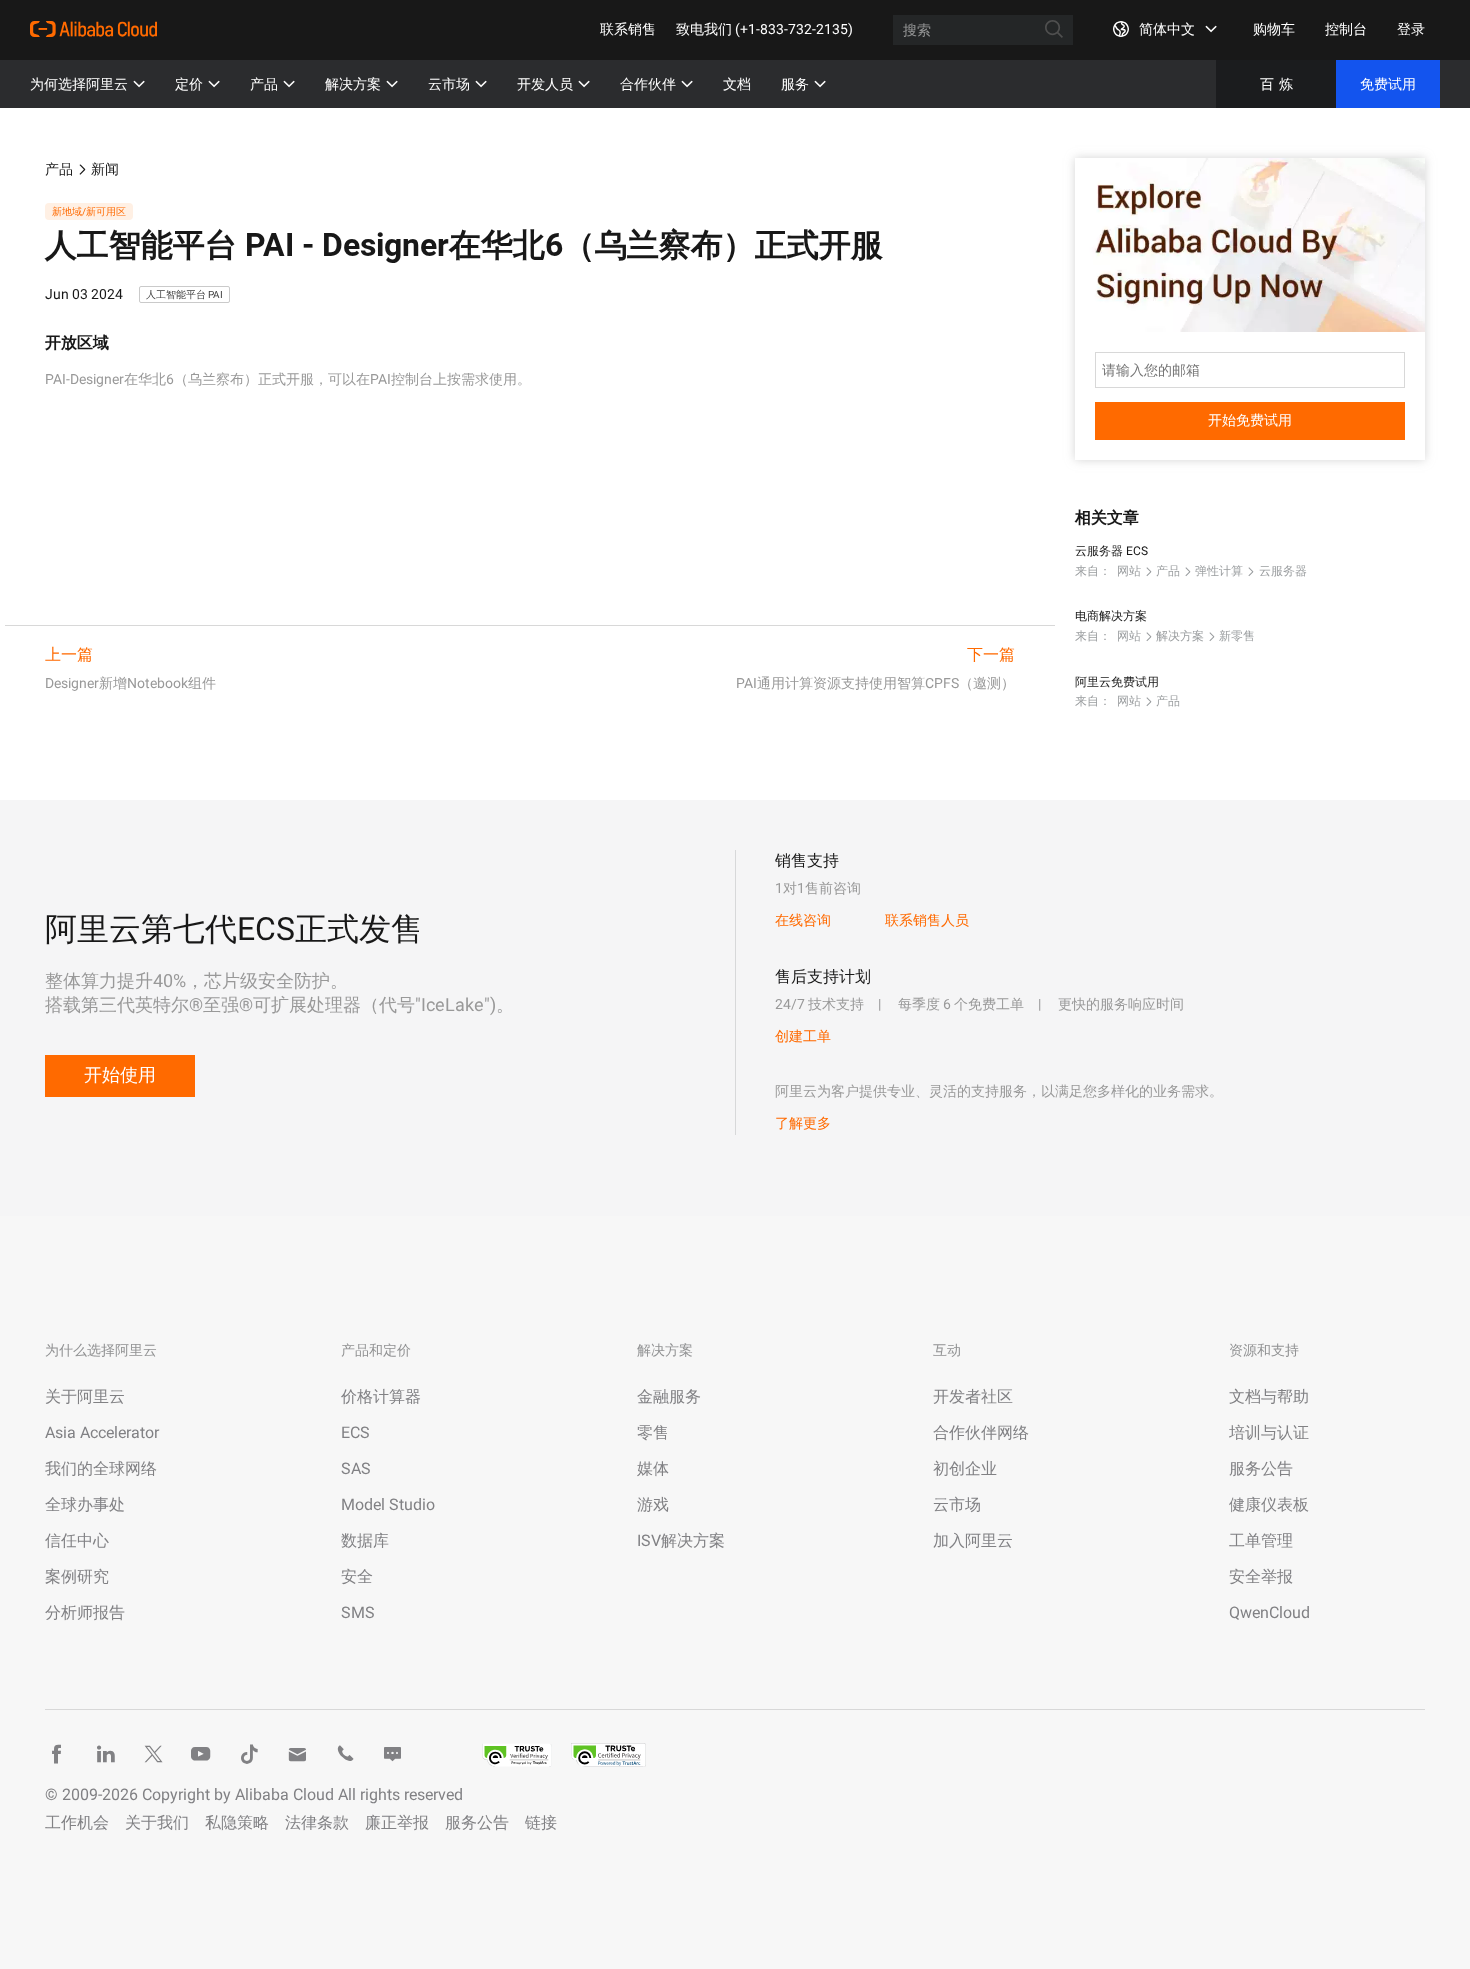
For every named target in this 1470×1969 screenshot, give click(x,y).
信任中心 (77, 1540)
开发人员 (545, 84)
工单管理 (1261, 1540)
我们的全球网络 (101, 1468)
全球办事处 (85, 1504)
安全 (357, 1576)
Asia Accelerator (102, 1432)
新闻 (105, 169)
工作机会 (77, 1822)
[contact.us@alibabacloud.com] (297, 1754)
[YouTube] (201, 1754)
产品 (264, 84)
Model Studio (388, 1504)
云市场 (449, 84)
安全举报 (1261, 1576)
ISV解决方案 (681, 1540)
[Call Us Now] (345, 1754)
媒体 (653, 1468)
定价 (189, 84)
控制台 (1346, 29)
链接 (541, 1822)
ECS (355, 1432)
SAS (356, 1468)
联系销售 (628, 29)
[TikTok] (249, 1754)
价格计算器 (381, 1396)
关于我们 (157, 1822)
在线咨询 (803, 920)
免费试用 (1388, 84)
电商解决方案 (1111, 616)
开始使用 (120, 1074)
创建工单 (803, 1036)
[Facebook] (57, 1754)
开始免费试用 (1250, 420)
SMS (358, 1612)
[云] (93, 29)
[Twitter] (153, 1754)
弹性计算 (1219, 571)
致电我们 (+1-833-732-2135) (764, 29)
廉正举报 (397, 1822)
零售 (653, 1432)
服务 (795, 84)
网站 (1129, 571)
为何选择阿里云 (79, 84)
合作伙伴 (648, 84)
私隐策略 (237, 1822)
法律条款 (317, 1822)
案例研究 (77, 1576)
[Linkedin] (105, 1754)
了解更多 (803, 1123)
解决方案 (353, 84)
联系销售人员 (927, 920)
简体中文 (1167, 29)
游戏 (653, 1504)
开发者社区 (973, 1396)
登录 (1411, 29)
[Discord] (393, 1754)
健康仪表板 (1269, 1504)
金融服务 (669, 1396)
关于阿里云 (85, 1396)
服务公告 (1261, 1468)
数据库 (365, 1540)
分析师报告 (85, 1612)
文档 (737, 84)
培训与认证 (1269, 1432)
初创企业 (965, 1468)
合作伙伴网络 (981, 1432)
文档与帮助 (1269, 1396)
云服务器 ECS (1111, 551)
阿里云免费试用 (1117, 682)
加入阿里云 (973, 1540)
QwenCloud (1269, 1612)
